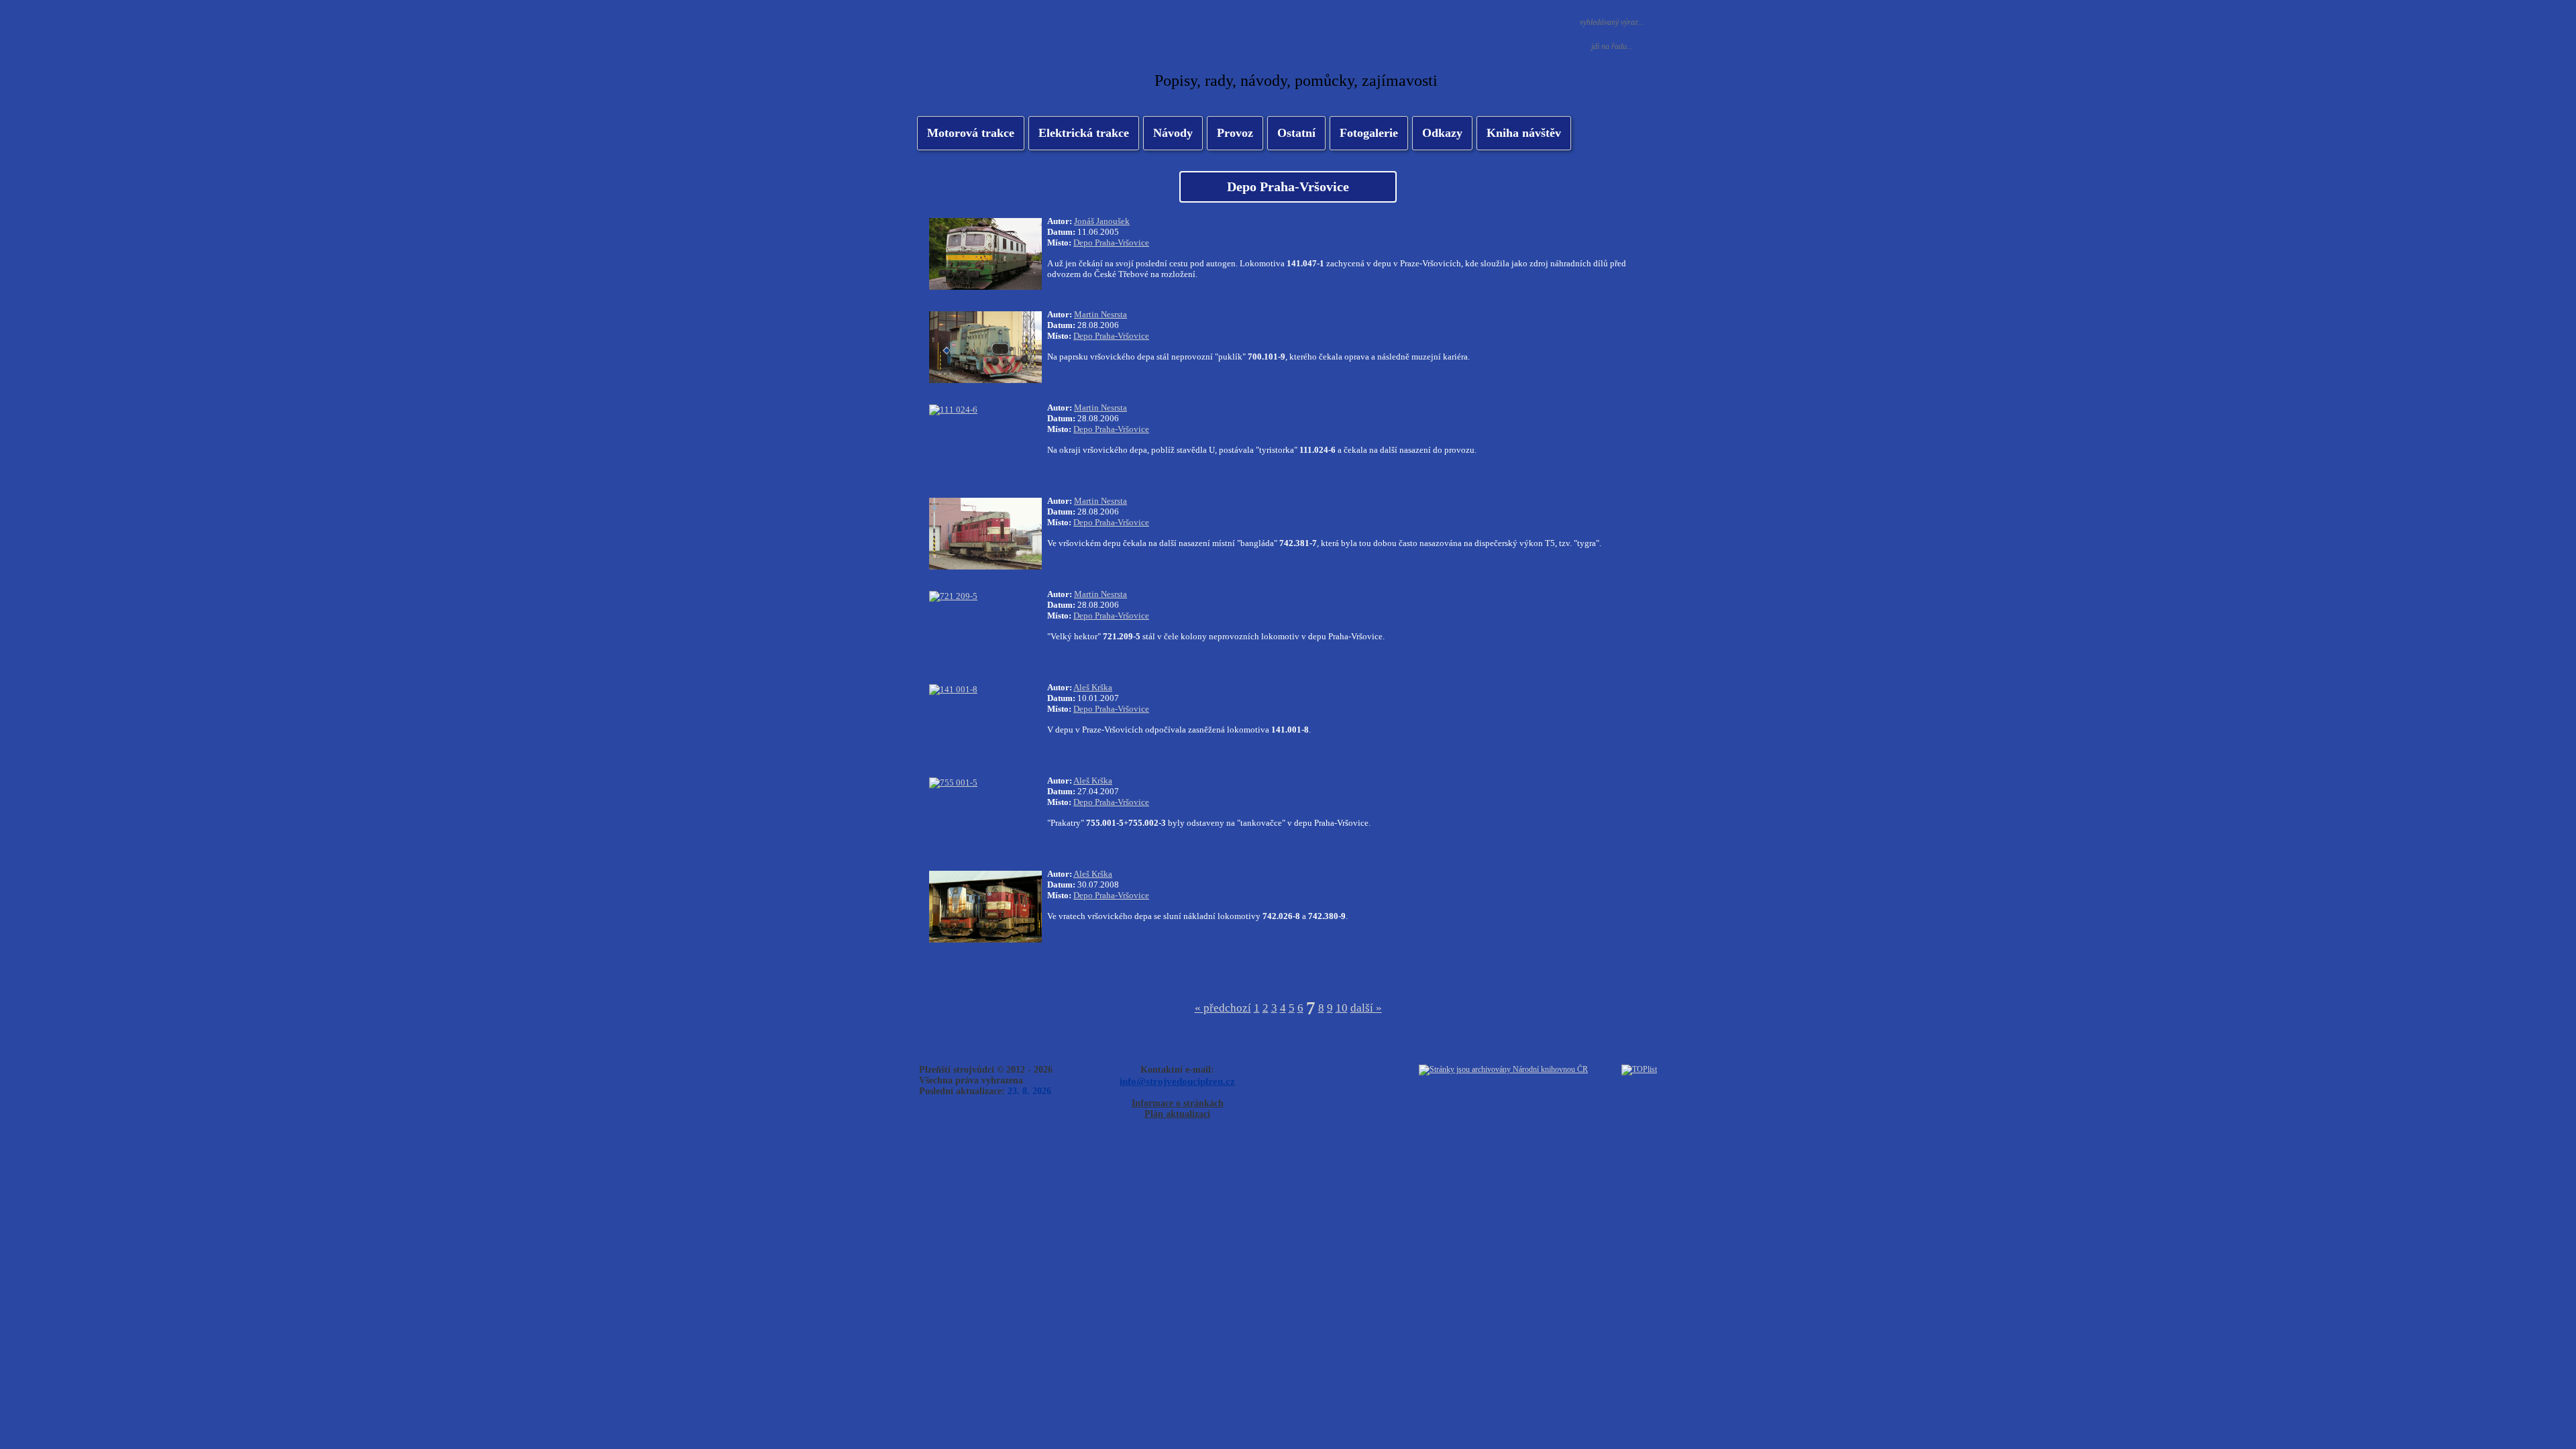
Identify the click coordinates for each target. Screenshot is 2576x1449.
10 (1342, 1008)
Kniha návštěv (1524, 133)
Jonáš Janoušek (1102, 221)
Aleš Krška (1093, 687)
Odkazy (1442, 133)
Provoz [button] (1235, 133)
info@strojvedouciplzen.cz (1177, 1081)
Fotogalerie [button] (1369, 133)
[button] (1084, 133)
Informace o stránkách (1178, 1103)
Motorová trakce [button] (971, 133)
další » (1366, 1008)
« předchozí (1223, 1008)
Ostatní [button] (1296, 133)
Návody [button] (1173, 133)
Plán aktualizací (1177, 1114)
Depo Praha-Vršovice (1111, 243)
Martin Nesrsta (1101, 314)
